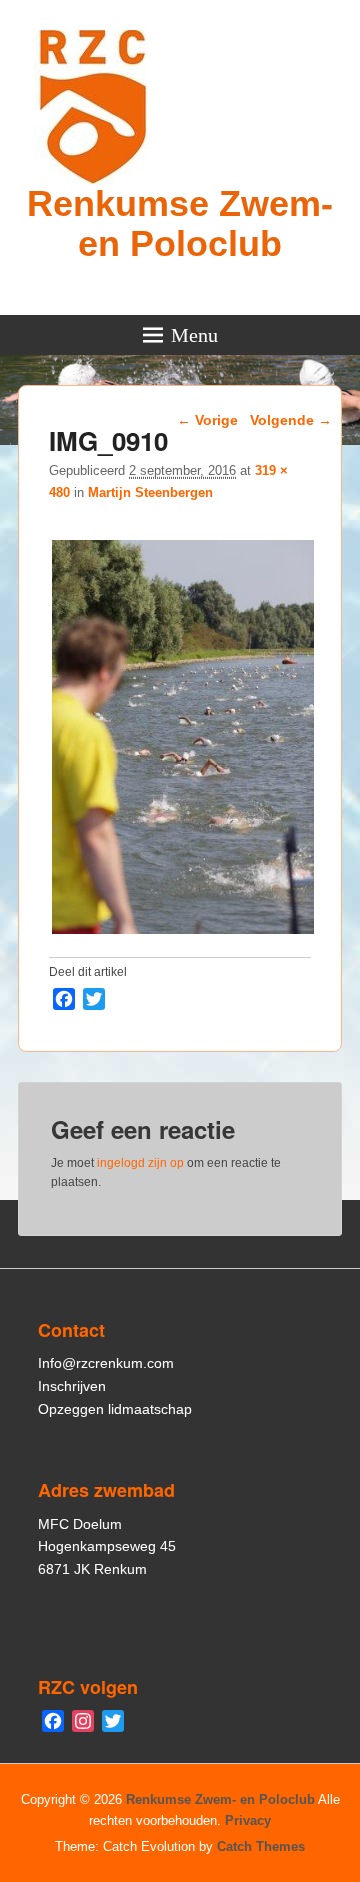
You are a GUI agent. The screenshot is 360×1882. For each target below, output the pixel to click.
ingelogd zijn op (140, 1163)
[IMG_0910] (182, 933)
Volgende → (291, 420)
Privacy (248, 1820)
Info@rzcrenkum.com (106, 1363)
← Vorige (207, 420)
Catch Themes (261, 1846)
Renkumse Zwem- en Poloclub (180, 223)
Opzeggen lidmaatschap (115, 1409)
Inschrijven (72, 1386)
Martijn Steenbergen (150, 492)
